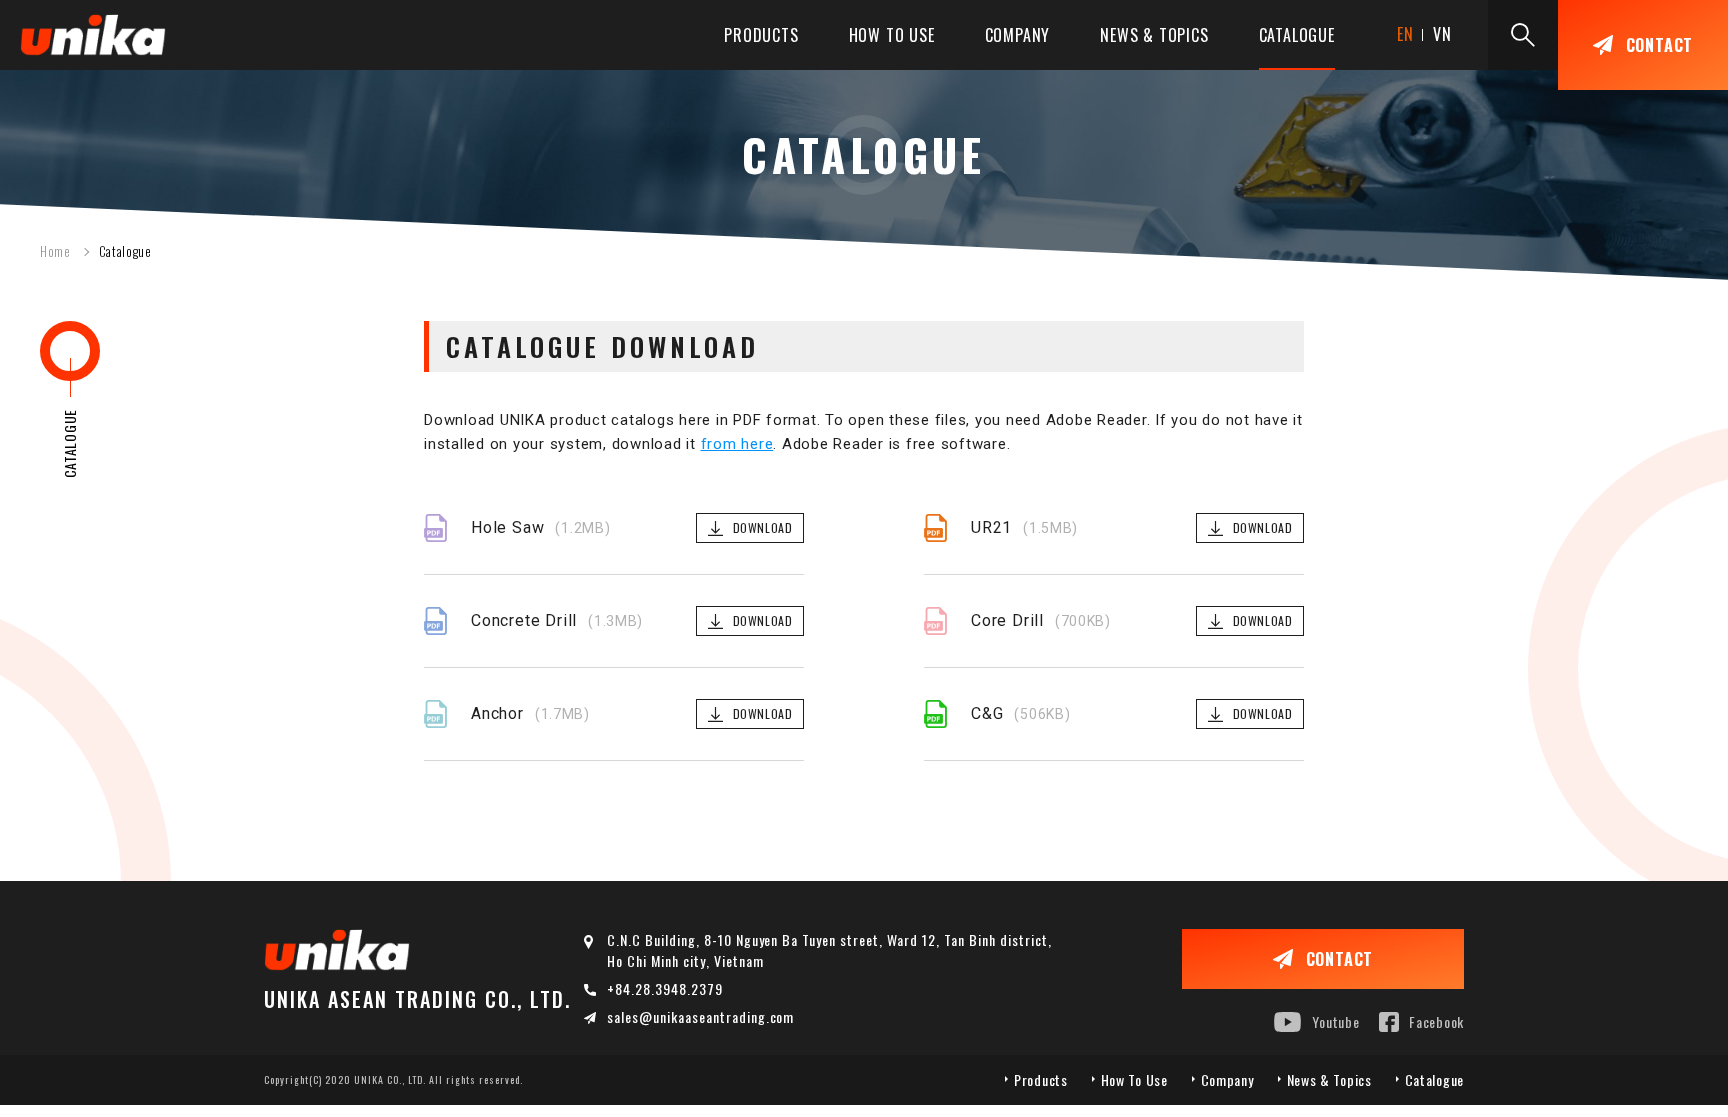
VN (1442, 34)
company (1018, 35)
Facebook (1436, 1021)
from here (737, 444)
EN (1405, 34)
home (55, 251)
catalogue (1297, 35)
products (761, 35)
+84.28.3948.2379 (665, 988)
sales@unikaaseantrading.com (700, 1016)
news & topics (1154, 35)
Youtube (1335, 1021)
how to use (892, 35)
